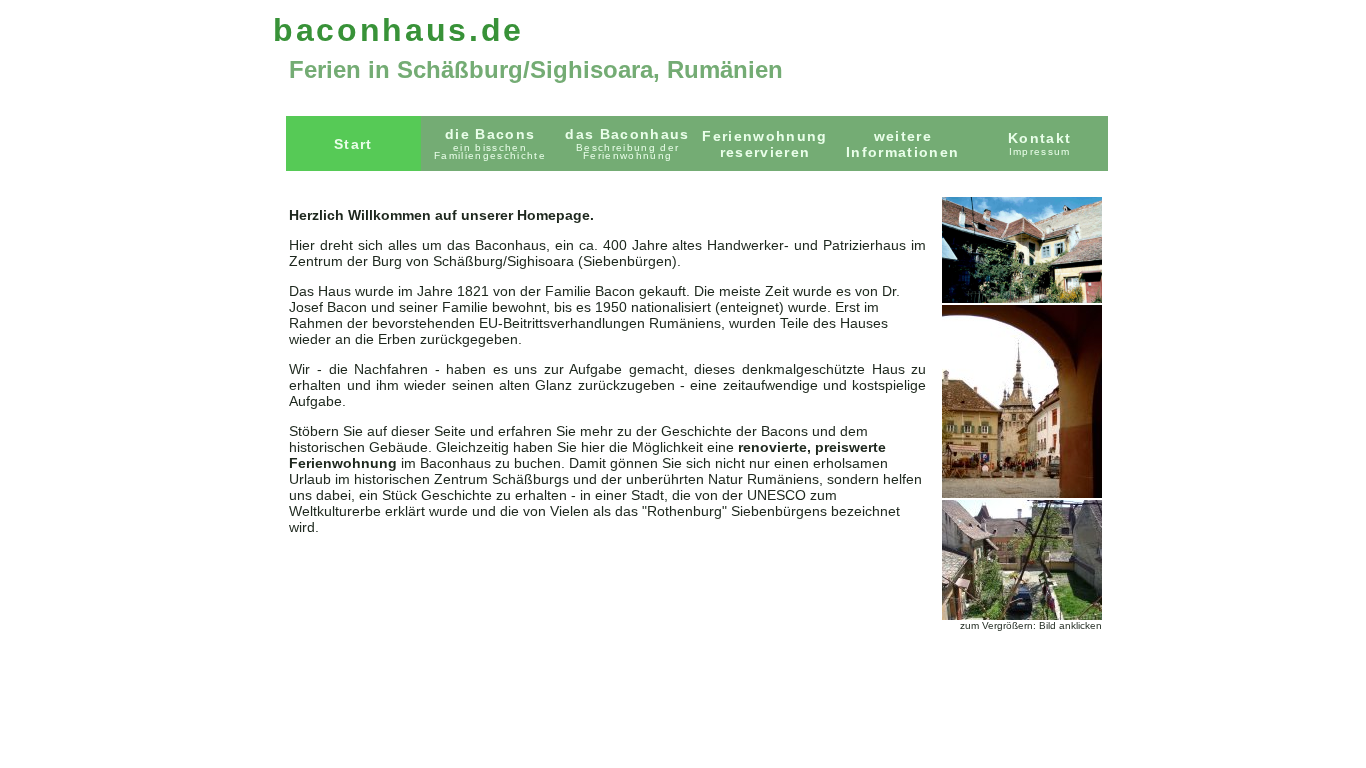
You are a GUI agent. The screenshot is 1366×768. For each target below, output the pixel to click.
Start (353, 144)
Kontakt (1039, 143)
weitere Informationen (902, 144)
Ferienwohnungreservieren (764, 144)
